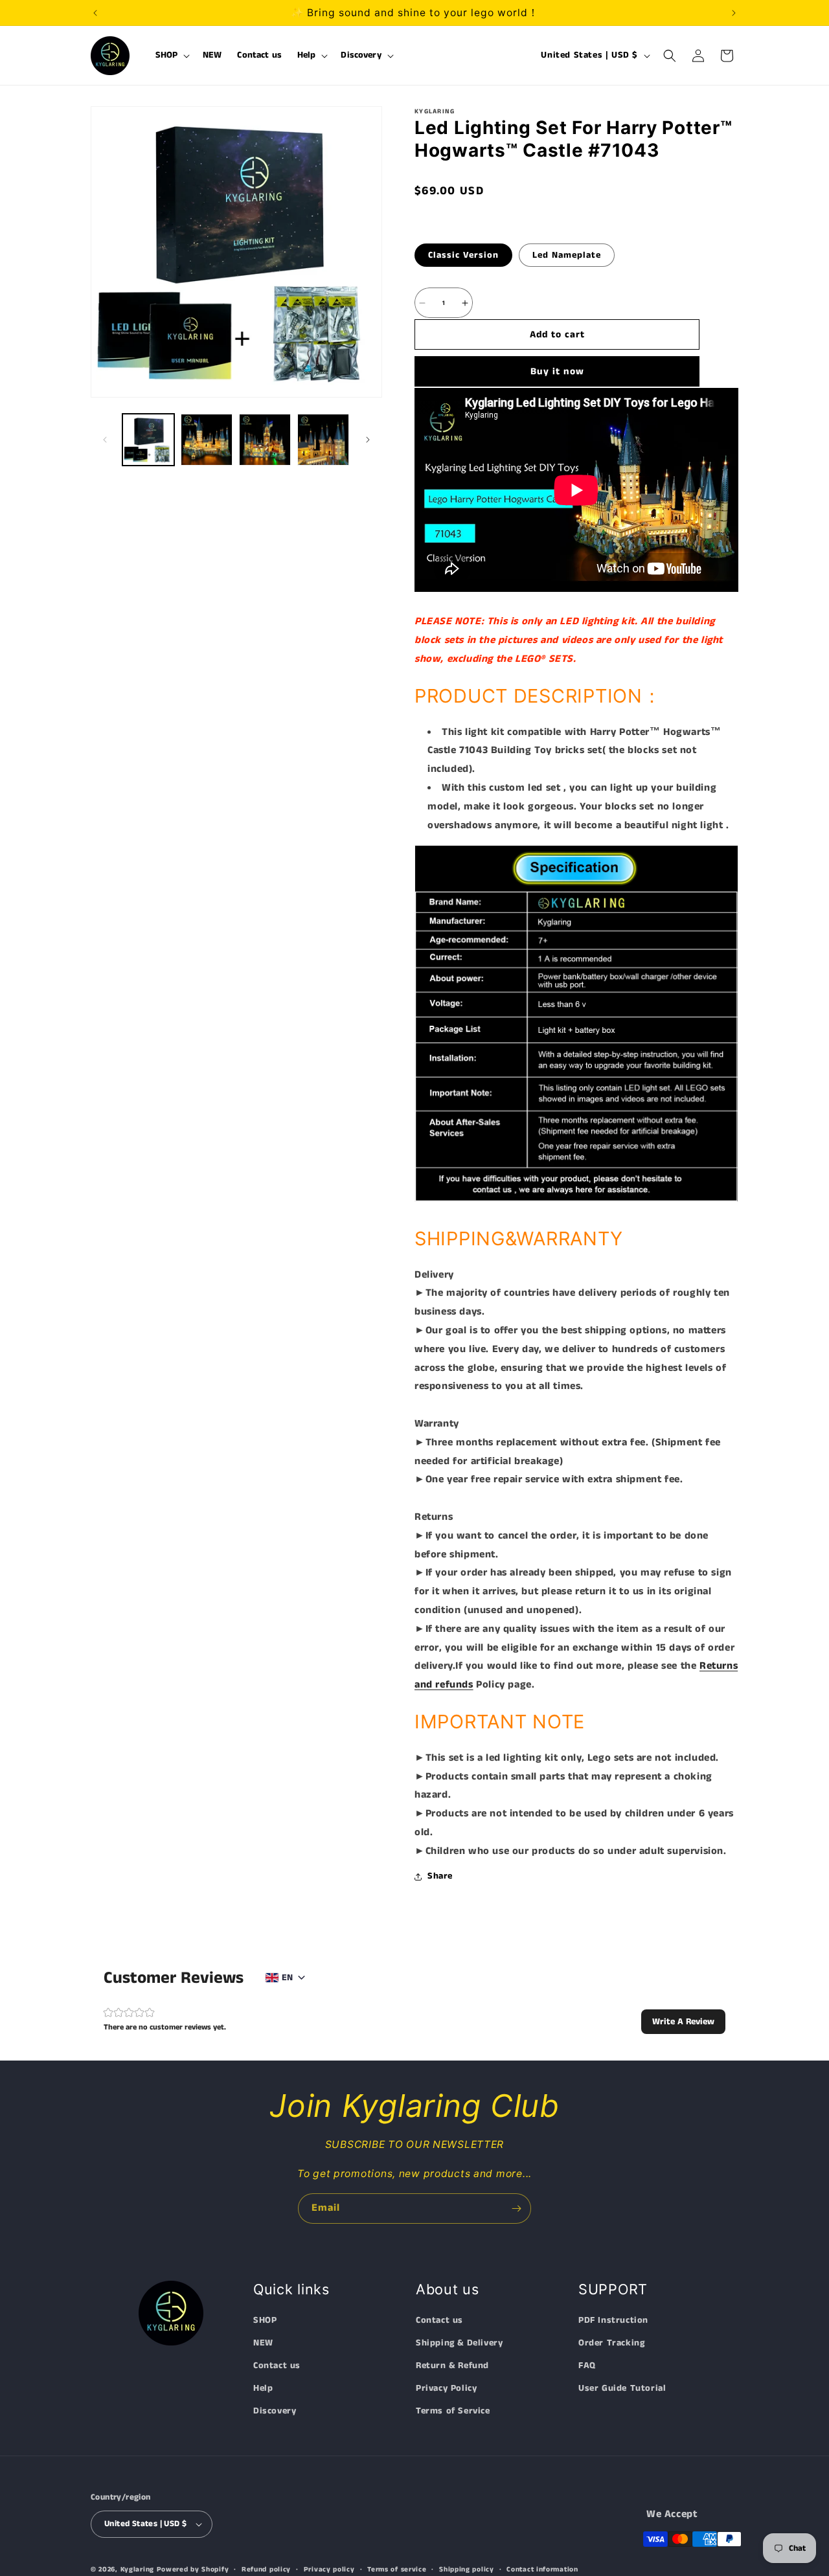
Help (263, 2389)
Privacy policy (329, 2569)
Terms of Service (453, 2412)
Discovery (275, 2412)
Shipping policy (467, 2569)
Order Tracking (611, 2343)
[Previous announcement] (95, 13)
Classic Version (463, 255)
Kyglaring (137, 2570)
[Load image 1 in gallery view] (148, 440)
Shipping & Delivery (459, 2343)
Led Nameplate (567, 255)
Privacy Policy (446, 2389)
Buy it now (557, 371)
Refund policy (266, 2569)
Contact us (277, 2366)
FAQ (587, 2366)
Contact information (542, 2569)
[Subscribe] (516, 2209)
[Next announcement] (734, 13)
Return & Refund (452, 2366)
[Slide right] (368, 440)
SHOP (265, 2320)
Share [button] (440, 1876)
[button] (172, 56)
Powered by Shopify (193, 2570)
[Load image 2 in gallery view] (207, 440)
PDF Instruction (613, 2320)
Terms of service (397, 2569)
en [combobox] (287, 1978)
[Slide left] (105, 440)
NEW (263, 2343)
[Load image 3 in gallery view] (265, 440)
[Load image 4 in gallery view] (323, 440)
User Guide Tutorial (622, 2389)
